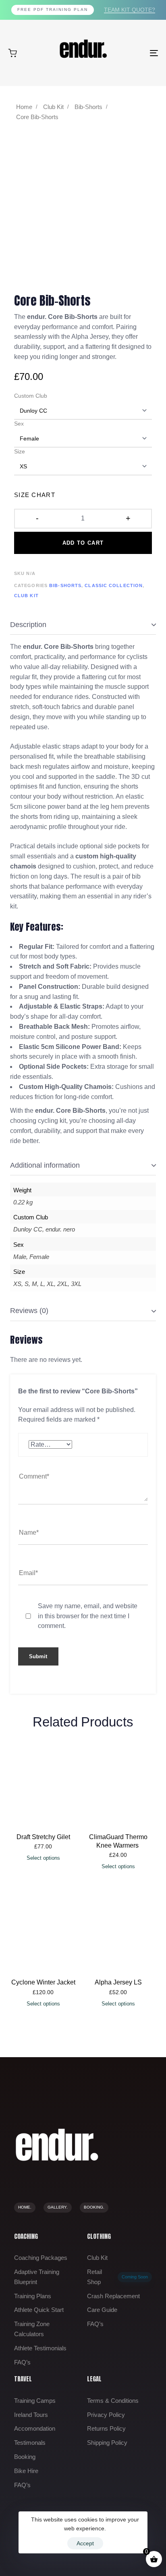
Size (20, 451)
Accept (85, 2543)
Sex (19, 424)
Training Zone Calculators (32, 2329)
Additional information (45, 1165)
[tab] (83, 625)
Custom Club (31, 396)
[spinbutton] (83, 518)
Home (24, 107)
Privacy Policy (106, 2415)
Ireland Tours (31, 2415)
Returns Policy (106, 2428)
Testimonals (30, 2443)
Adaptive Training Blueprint (37, 2277)
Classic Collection (114, 585)
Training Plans (33, 2296)
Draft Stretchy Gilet (43, 1837)
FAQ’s (22, 2362)
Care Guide (102, 2310)
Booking (25, 2457)
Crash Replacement (113, 2296)
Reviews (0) (29, 1311)
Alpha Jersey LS (118, 1982)
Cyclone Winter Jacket (43, 1982)
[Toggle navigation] (133, 53)
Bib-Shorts (88, 107)
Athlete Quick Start (39, 2310)
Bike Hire (26, 2471)
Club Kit (53, 107)
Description (28, 625)
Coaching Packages (41, 2258)
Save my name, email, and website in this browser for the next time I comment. (88, 1616)
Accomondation (35, 2428)
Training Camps (35, 2401)
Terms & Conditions (113, 2401)
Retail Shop (117, 2277)
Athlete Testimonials (40, 2348)
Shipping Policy (107, 2443)
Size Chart (35, 495)
